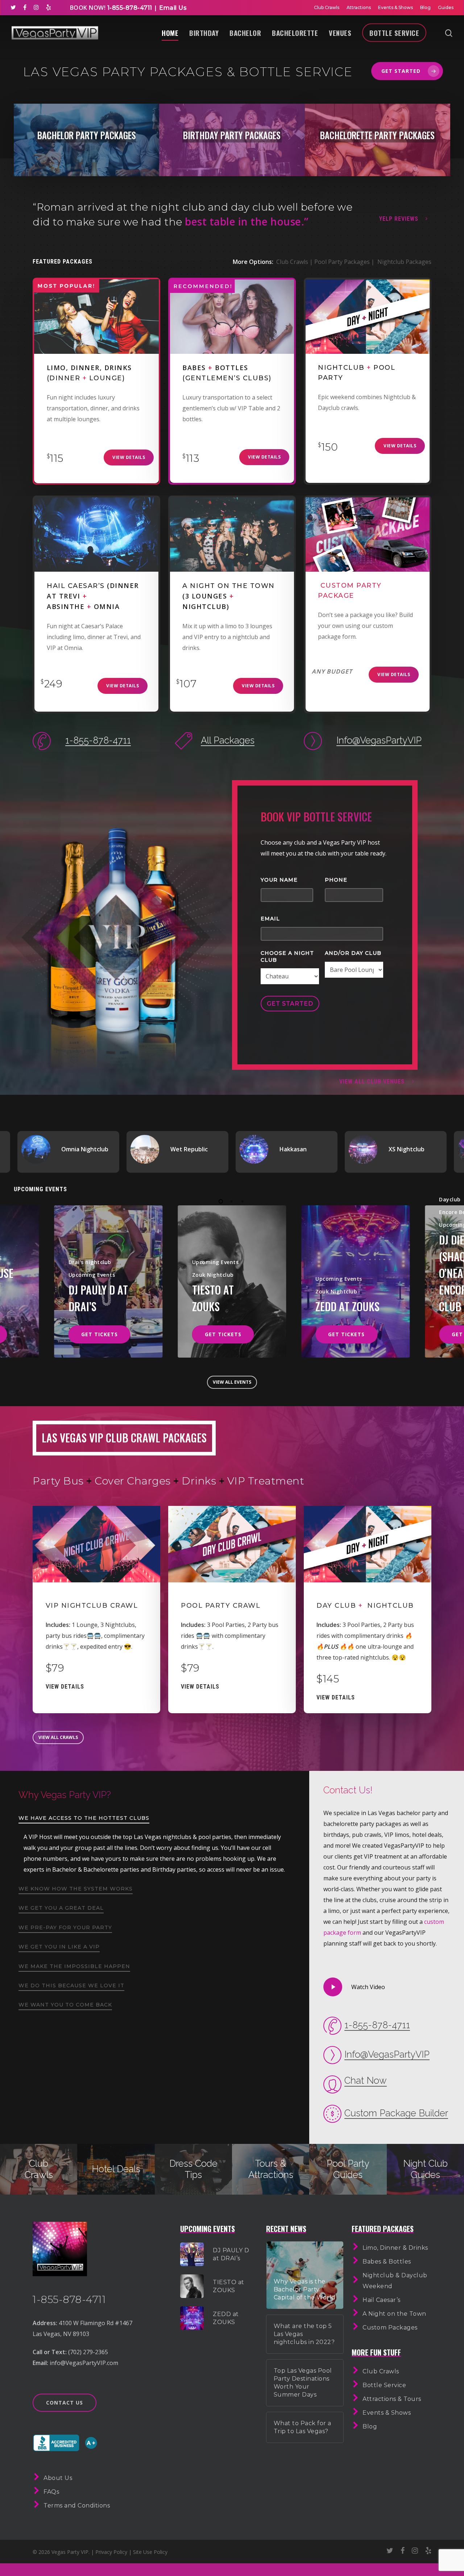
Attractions (359, 7)
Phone (336, 880)
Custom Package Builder (396, 2113)
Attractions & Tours (392, 2399)
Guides (446, 7)
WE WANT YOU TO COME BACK (65, 2005)
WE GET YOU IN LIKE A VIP (59, 1947)
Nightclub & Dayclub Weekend (395, 2281)
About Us (58, 2478)
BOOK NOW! (88, 8)
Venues (340, 33)
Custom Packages (390, 2327)
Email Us (173, 8)
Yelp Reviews (399, 219)
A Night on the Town (394, 2314)
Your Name (279, 880)
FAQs (51, 2492)
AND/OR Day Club (353, 953)
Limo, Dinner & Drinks (395, 2248)
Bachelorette (295, 33)
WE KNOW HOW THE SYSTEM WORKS (76, 1889)
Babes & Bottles (387, 2262)
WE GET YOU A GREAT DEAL (61, 1908)
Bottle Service (394, 33)
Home (170, 33)
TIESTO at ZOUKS (213, 1298)
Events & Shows (395, 7)
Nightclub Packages (404, 262)
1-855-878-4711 (129, 8)
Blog (425, 7)
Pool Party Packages (342, 262)
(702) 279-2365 (88, 2352)
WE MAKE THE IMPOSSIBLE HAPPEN (74, 1966)
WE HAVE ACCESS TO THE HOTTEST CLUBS (84, 1818)
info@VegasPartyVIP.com (84, 2363)
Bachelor (245, 33)
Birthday (204, 33)
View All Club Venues (372, 1082)
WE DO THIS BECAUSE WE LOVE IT (71, 1985)
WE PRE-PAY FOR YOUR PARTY (65, 1927)
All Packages (228, 740)
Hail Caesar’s (382, 2300)
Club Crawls (327, 7)
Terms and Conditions (77, 2505)
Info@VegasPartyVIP (379, 740)
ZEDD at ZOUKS (347, 1306)
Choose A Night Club (287, 956)
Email (270, 919)
